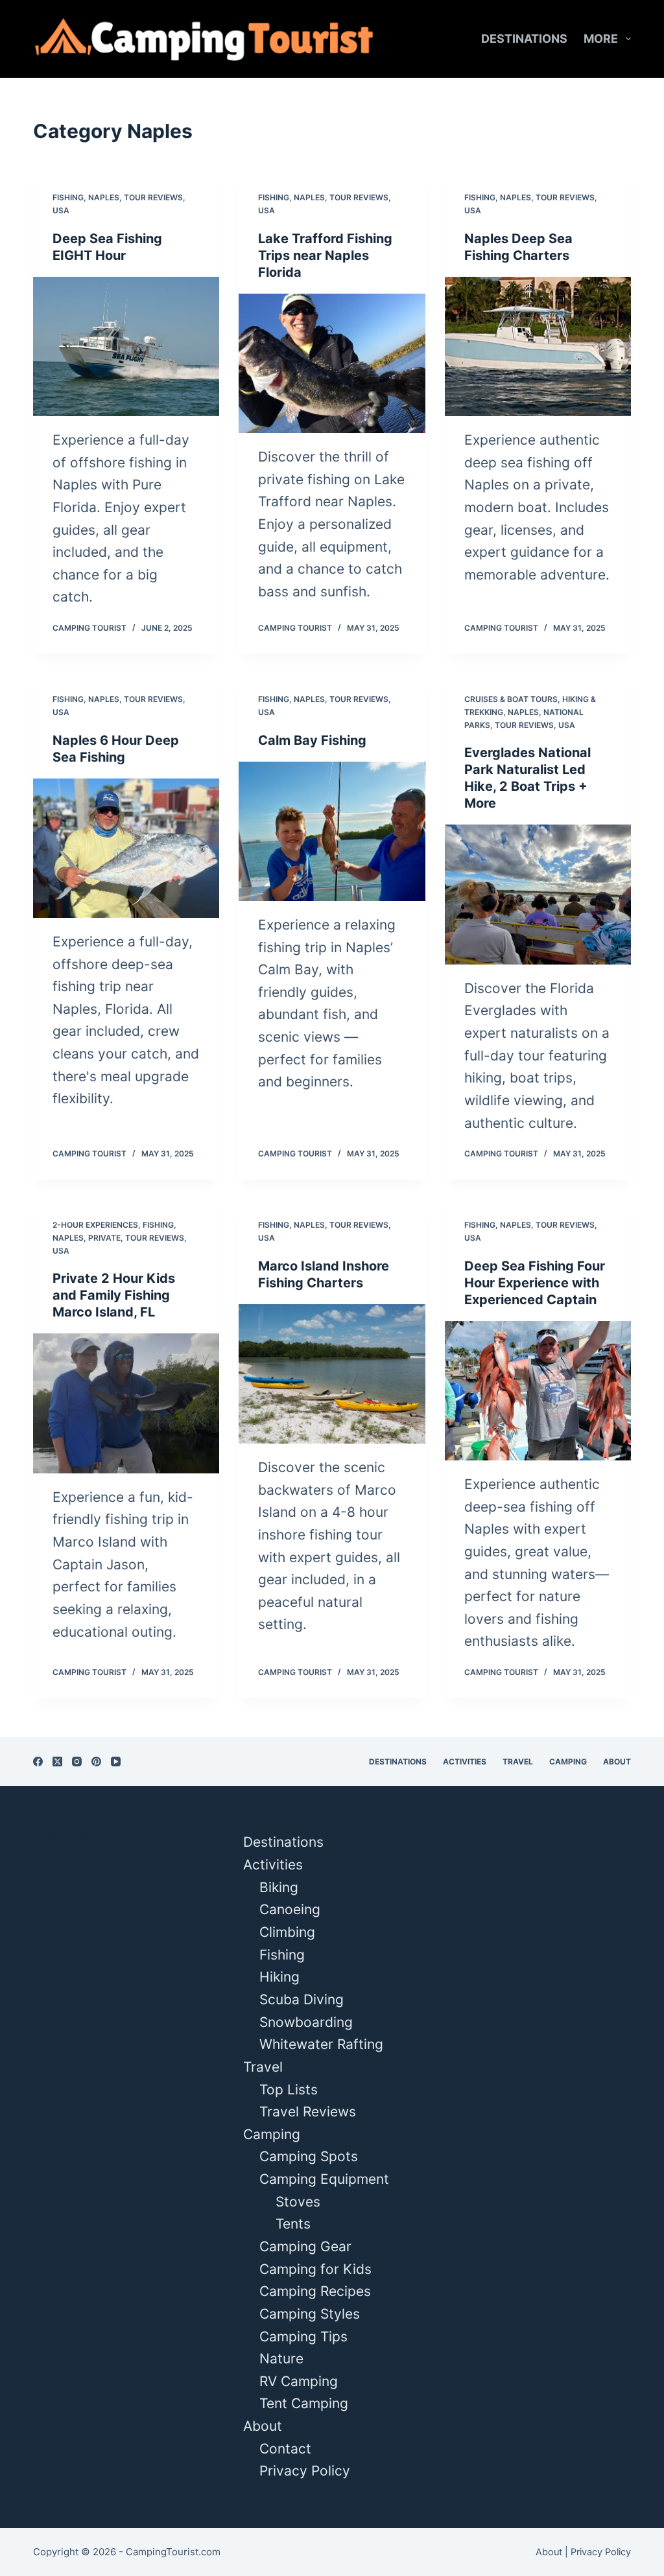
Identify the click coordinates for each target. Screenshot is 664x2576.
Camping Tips (303, 2336)
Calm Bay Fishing (312, 740)
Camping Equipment (324, 2179)
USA (61, 210)
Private (104, 1238)
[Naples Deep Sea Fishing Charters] (538, 346)
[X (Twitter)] (57, 1762)
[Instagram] (77, 1762)
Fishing (68, 197)
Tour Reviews (153, 197)
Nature (281, 2359)
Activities (465, 1762)
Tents (293, 2224)
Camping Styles (310, 2314)
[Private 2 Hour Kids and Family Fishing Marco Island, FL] (126, 1403)
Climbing (287, 1932)
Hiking (279, 1977)
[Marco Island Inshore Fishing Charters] (332, 1374)
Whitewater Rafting (321, 2044)
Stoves (298, 2202)
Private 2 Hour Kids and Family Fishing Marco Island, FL (114, 1295)
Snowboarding (306, 2022)
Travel (518, 1762)
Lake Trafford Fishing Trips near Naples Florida (325, 255)
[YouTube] (116, 1762)
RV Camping (299, 2381)
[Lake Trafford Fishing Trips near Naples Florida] (332, 363)
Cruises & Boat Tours (511, 699)
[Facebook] (38, 1762)
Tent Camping (304, 2403)
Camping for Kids (315, 2269)
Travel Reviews (308, 2112)
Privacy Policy (305, 2471)
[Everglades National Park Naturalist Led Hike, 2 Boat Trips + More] (538, 894)
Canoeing (290, 1909)
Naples (104, 197)
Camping (568, 1762)
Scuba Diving (302, 1999)
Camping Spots (309, 2156)
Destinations (524, 39)
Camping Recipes (315, 2291)
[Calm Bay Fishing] (332, 831)
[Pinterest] (96, 1762)
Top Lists (289, 2090)
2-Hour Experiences (95, 1225)
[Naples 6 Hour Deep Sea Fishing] (126, 848)
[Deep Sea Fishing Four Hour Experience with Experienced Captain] (538, 1391)
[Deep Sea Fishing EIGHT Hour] (126, 346)
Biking (279, 1887)
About (617, 1762)
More (601, 39)
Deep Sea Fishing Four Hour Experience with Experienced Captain (535, 1283)
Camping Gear (305, 2246)
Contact (285, 2449)
